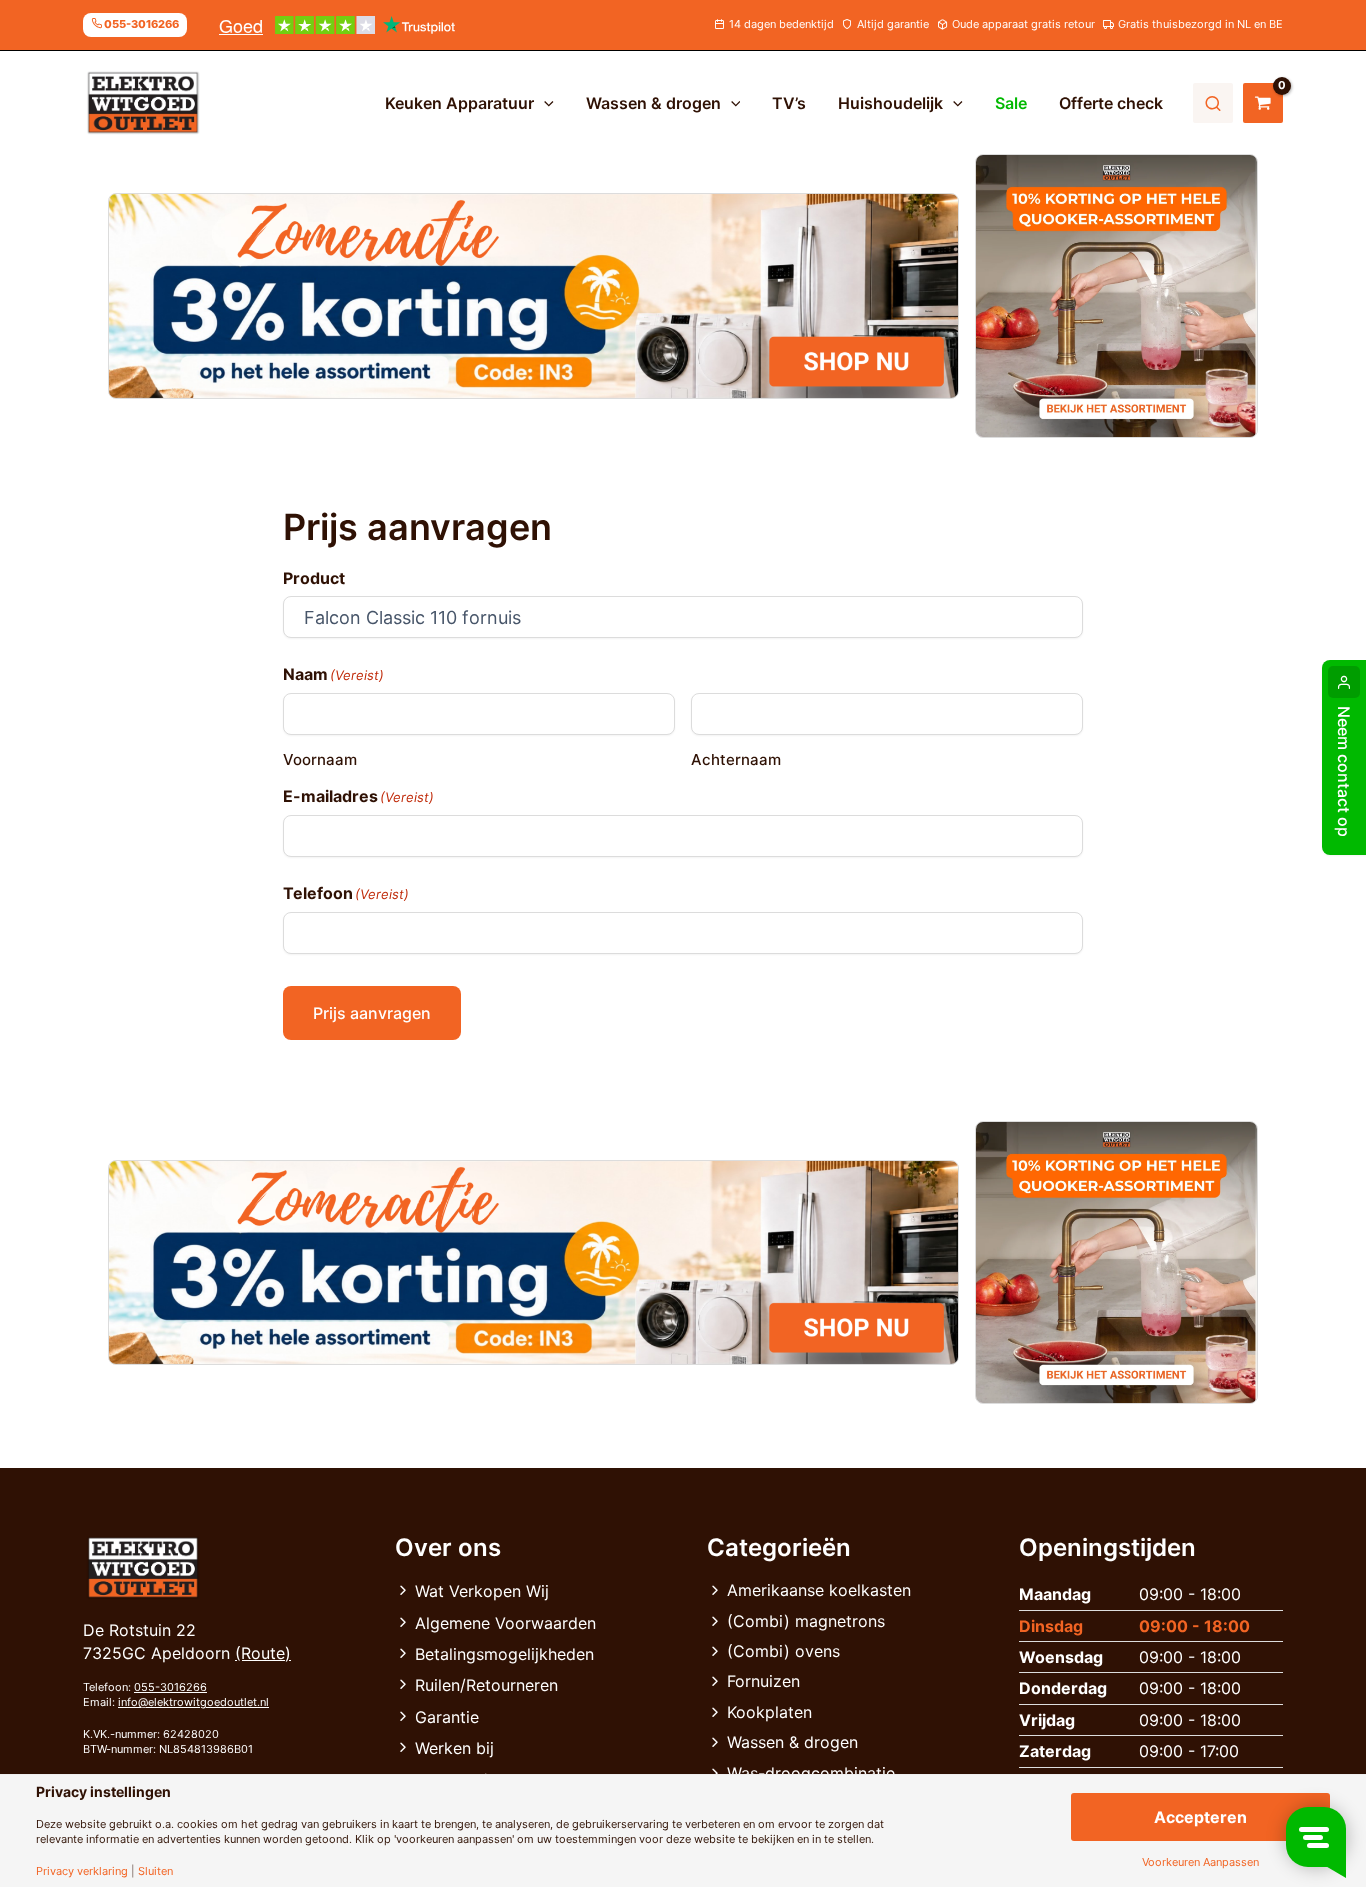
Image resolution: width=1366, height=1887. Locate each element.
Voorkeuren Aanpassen (1200, 1862)
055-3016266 (170, 1687)
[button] (544, 103)
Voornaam (320, 759)
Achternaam (736, 759)
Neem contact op (1344, 771)
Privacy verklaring (82, 1871)
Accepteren (1200, 1817)
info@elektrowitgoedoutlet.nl (193, 1702)
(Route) (263, 1653)
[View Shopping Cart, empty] (1263, 103)
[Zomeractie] (533, 296)
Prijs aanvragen (372, 1013)
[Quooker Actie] (1117, 296)
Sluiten (155, 1871)
